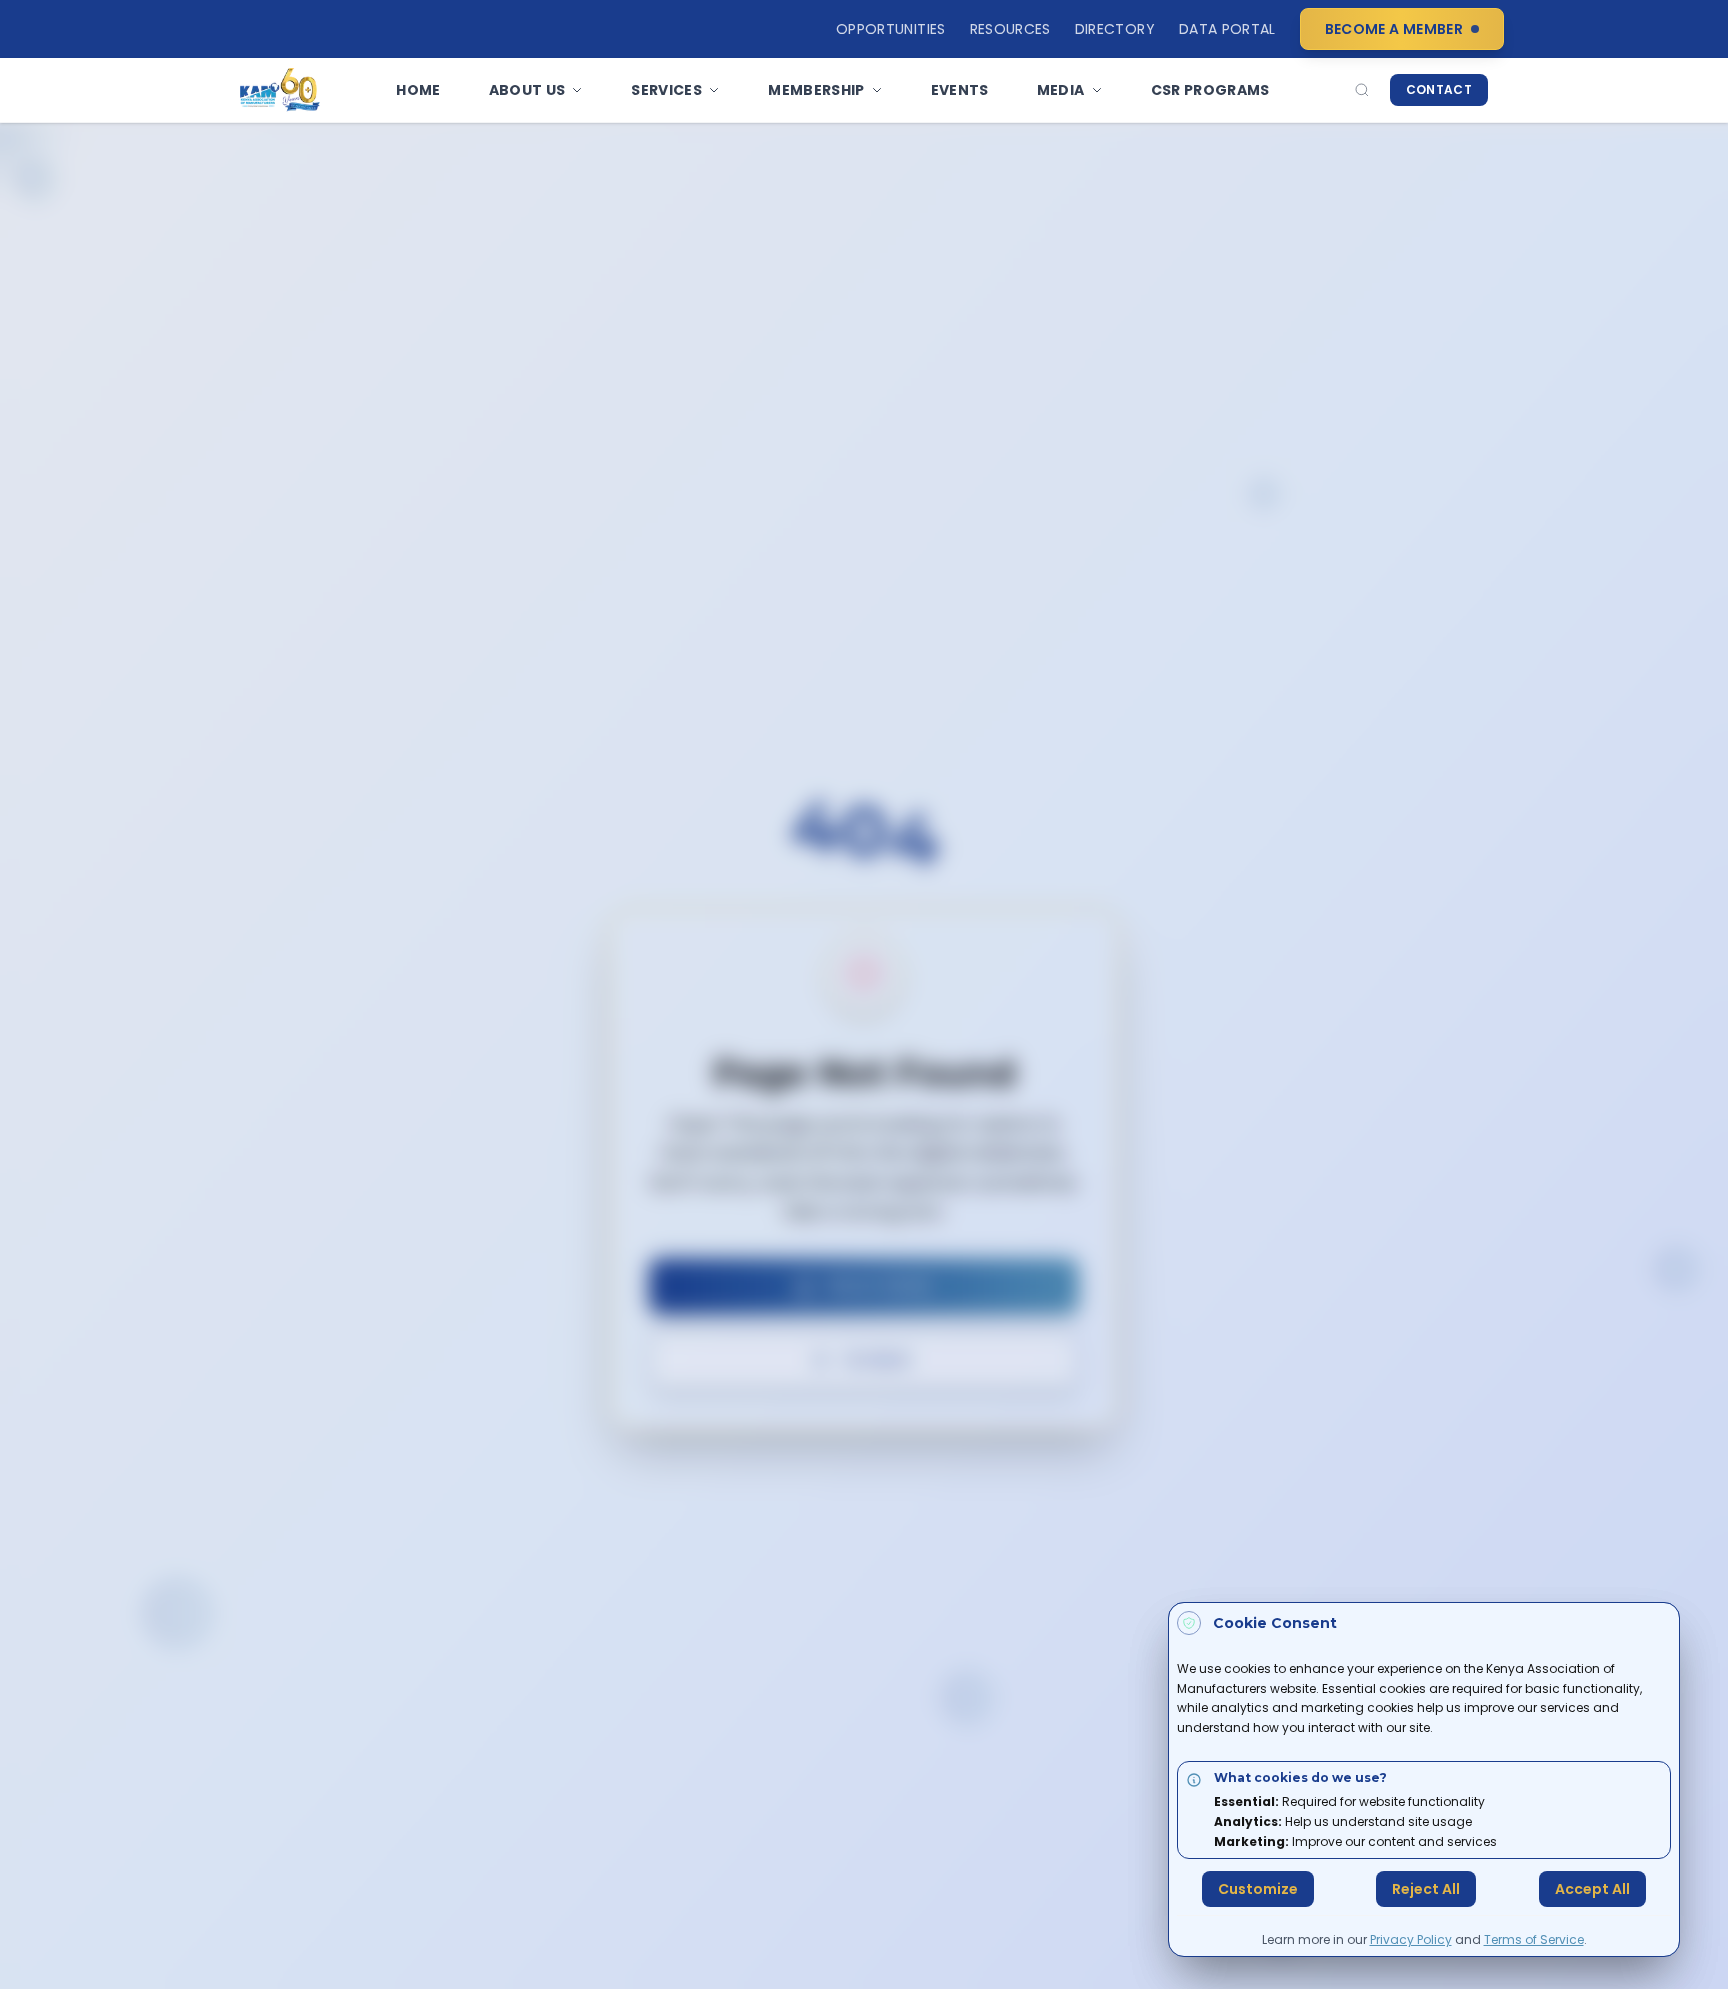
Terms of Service (1534, 1939)
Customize (1258, 1889)
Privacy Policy (1411, 1939)
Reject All (1426, 1889)
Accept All (1592, 1889)
